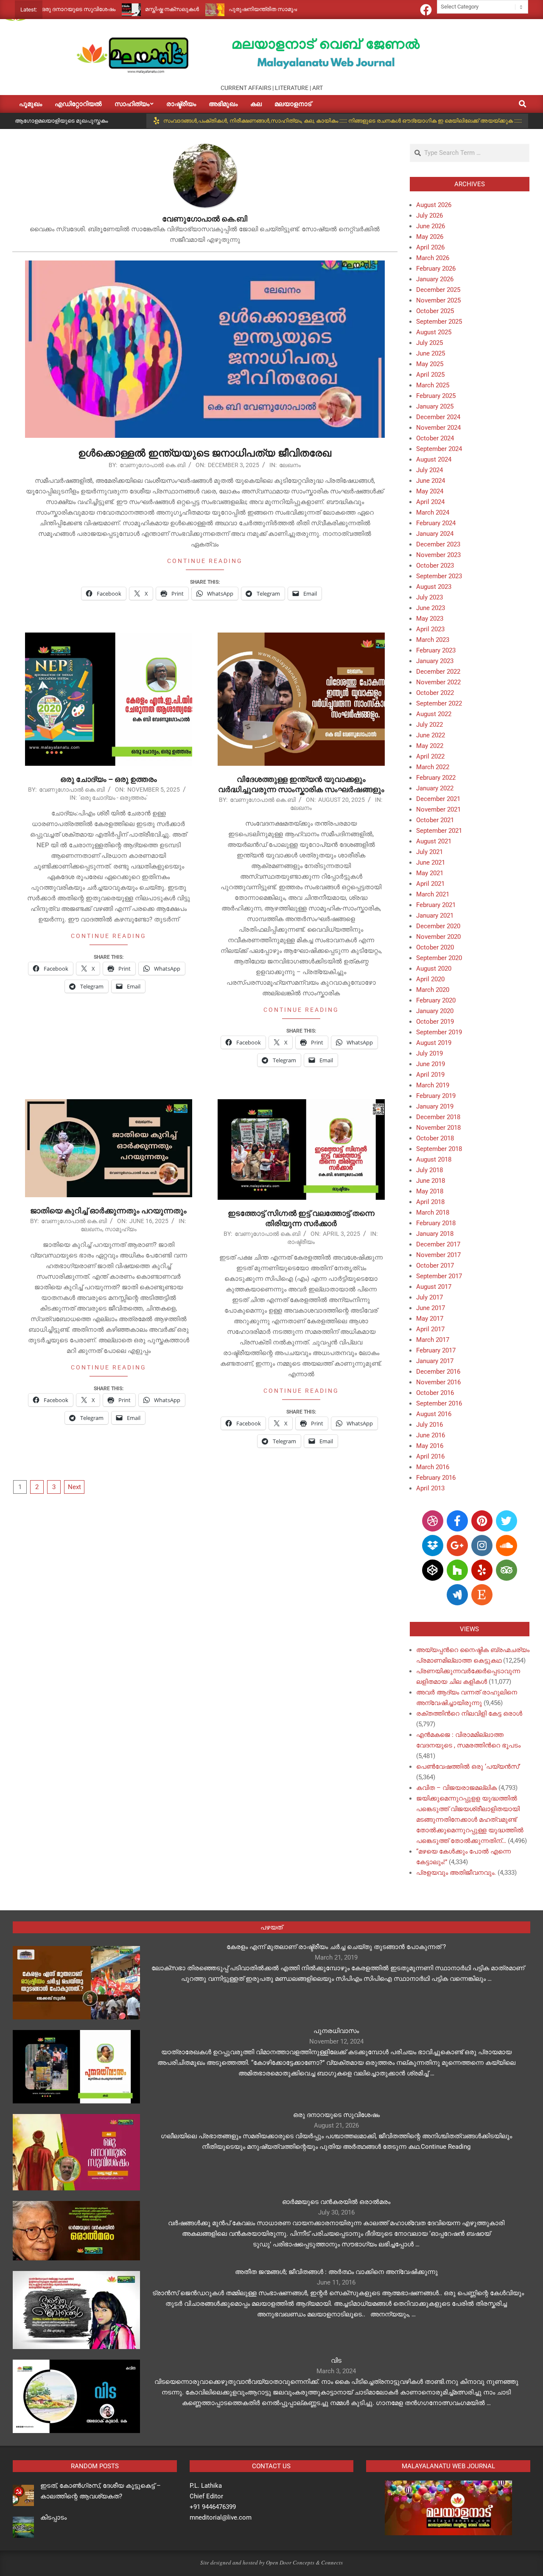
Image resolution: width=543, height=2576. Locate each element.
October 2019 (435, 1022)
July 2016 (430, 1425)
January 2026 (435, 279)
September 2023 (439, 576)
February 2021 (436, 905)
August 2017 (434, 1287)
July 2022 (430, 725)
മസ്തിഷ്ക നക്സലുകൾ (109, 9)
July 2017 (430, 1297)
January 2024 (435, 534)
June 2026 (431, 226)
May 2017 (430, 1319)
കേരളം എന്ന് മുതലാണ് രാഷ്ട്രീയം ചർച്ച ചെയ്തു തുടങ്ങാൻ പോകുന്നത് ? (336, 1947)
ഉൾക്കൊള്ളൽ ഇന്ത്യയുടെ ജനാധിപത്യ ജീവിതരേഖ (205, 453)
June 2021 (431, 862)
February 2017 (436, 1350)
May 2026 (430, 237)
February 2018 (436, 1223)
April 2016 (430, 1456)
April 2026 (430, 247)
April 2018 (430, 1202)
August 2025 (434, 332)
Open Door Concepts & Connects (304, 2562)
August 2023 (434, 587)
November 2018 (438, 1128)
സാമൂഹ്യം (121, 1229)
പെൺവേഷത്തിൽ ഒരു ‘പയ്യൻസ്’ (468, 1767)
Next (74, 1487)
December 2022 (438, 672)
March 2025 (433, 385)
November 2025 (438, 300)
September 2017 (439, 1276)
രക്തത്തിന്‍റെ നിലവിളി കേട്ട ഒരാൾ (469, 1714)
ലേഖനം (290, 465)
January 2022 (435, 788)
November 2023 (438, 555)
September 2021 (439, 831)
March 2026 (433, 258)
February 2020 (436, 1000)
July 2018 (430, 1170)
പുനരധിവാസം (336, 2031)
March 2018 (433, 1212)
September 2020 (439, 958)
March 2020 (433, 990)
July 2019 (430, 1053)
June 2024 (431, 481)
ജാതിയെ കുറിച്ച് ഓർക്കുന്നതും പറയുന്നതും (108, 1211)
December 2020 (438, 926)
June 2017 (431, 1308)
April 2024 (430, 502)
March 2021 (433, 894)
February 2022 (436, 778)
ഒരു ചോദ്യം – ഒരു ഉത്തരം (109, 779)
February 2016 (436, 1478)
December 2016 (438, 1372)
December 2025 (438, 290)
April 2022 (430, 756)
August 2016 (434, 1414)
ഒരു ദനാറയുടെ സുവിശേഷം (336, 2115)
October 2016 (435, 1393)
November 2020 (438, 937)
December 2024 (438, 417)
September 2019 (439, 1032)
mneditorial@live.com (221, 2517)
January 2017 (435, 1361)
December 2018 (438, 1117)
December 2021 (438, 799)
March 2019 (433, 1085)
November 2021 (438, 809)
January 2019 (435, 1106)
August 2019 (434, 1043)
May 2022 (430, 746)
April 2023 (430, 629)
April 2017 (430, 1329)
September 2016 (439, 1403)
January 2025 (435, 406)
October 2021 (435, 820)
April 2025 (430, 375)
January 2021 (435, 916)
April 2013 (430, 1488)
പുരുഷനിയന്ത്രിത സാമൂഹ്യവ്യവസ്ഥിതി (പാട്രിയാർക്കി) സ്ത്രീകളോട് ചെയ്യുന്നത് (274, 9)
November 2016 (438, 1382)
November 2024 (438, 428)
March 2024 (433, 512)
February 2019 (436, 1096)
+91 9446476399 (213, 2507)
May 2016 (430, 1446)
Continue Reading (205, 561)
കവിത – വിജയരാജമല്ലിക (456, 1788)
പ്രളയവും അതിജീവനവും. (456, 1873)
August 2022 (434, 714)
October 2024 (435, 438)
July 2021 (430, 852)
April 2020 (430, 979)
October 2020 (435, 947)
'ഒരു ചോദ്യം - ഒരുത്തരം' (113, 798)
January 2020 (435, 1011)
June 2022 (431, 735)
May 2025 (430, 364)
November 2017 (438, 1255)
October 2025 (435, 311)
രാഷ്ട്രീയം (301, 1242)
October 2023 (435, 566)
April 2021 (430, 884)
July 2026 (430, 216)
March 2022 (433, 767)
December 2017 (438, 1244)
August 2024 (434, 459)
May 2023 (430, 619)
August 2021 (434, 841)
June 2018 (431, 1181)
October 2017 (435, 1266)
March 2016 (433, 1467)
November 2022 (438, 682)
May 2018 (430, 1191)
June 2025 (431, 353)
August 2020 (434, 969)
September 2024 (439, 449)
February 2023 (436, 650)
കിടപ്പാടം (53, 2517)
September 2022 (439, 703)
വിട (336, 2360)
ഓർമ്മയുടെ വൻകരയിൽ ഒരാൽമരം (336, 2202)
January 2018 (435, 1234)
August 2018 (434, 1159)
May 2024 (430, 491)
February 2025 (436, 396)
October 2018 (435, 1138)
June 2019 (431, 1064)
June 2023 (431, 608)
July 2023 (430, 597)
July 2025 (430, 343)
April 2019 (430, 1075)
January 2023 (435, 661)
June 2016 (431, 1435)
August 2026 (434, 205)
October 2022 (435, 693)
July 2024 (430, 470)
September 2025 (439, 322)
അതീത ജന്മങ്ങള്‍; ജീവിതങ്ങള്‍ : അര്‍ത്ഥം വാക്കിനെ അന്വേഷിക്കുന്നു (336, 2272)
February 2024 (436, 523)
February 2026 (436, 269)
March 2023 (433, 640)
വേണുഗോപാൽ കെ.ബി (153, 465)
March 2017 (433, 1340)
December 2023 (438, 544)
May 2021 (430, 873)
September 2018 (439, 1149)
